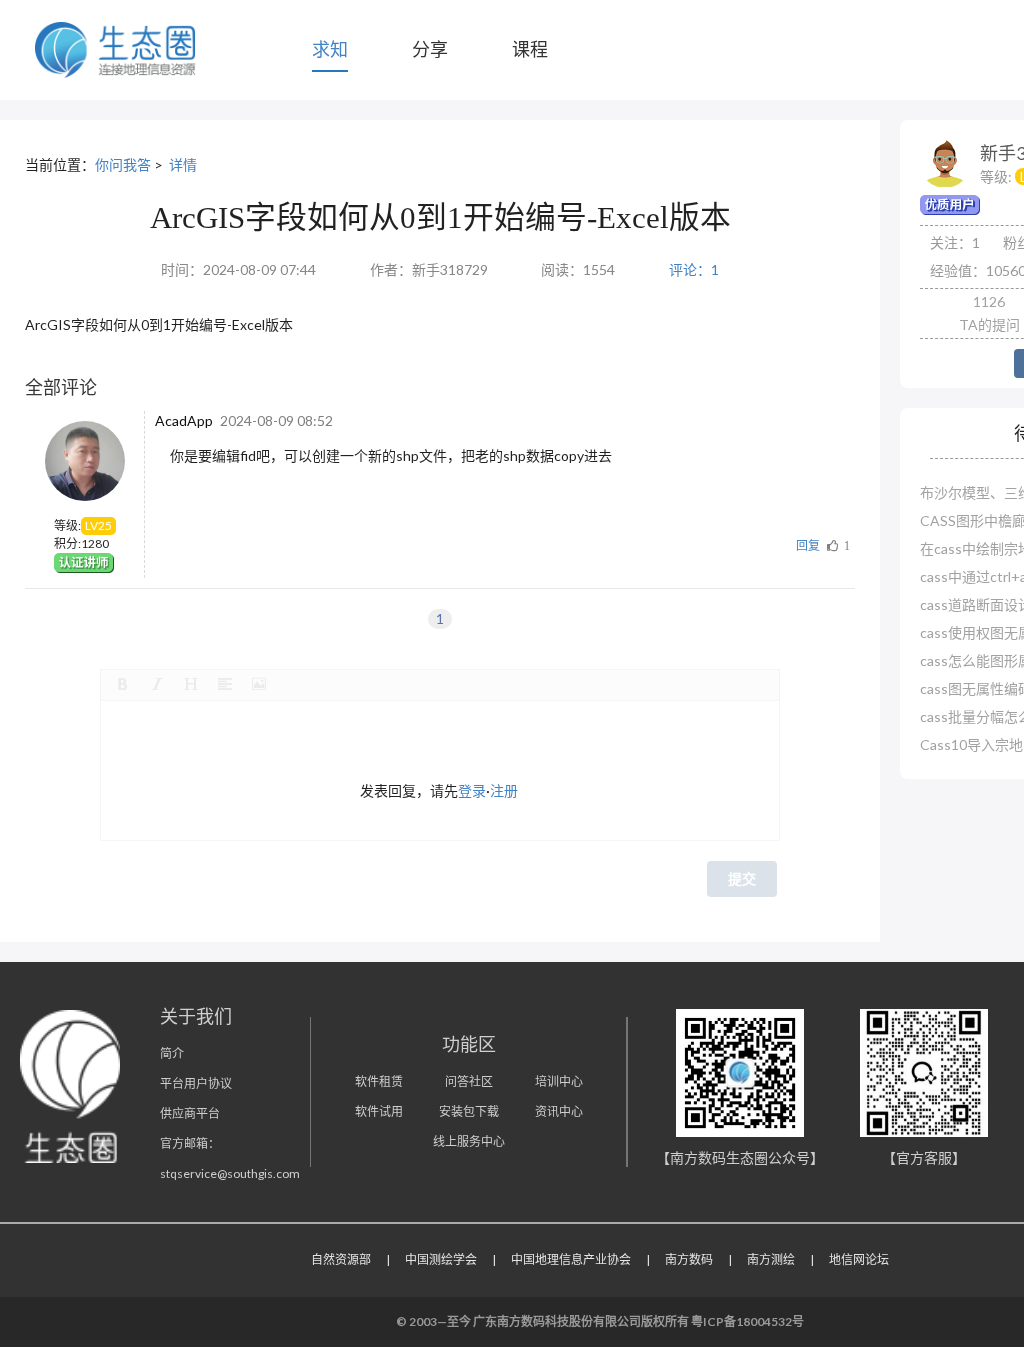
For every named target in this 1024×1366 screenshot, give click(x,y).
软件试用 (379, 1111)
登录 (472, 790)
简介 (172, 1053)
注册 (504, 790)
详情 (183, 164)
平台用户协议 (196, 1083)
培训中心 (559, 1081)
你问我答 (123, 164)
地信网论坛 (859, 1259)
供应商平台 (190, 1113)
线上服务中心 (469, 1141)
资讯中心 (559, 1111)
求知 (330, 49)
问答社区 (469, 1081)
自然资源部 (341, 1259)
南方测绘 (771, 1259)
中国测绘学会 (441, 1259)
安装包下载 (469, 1111)
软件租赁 (379, 1081)
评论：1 (694, 269)
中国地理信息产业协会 (571, 1259)
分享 (430, 49)
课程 (530, 49)
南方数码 (689, 1259)
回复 (808, 545)
